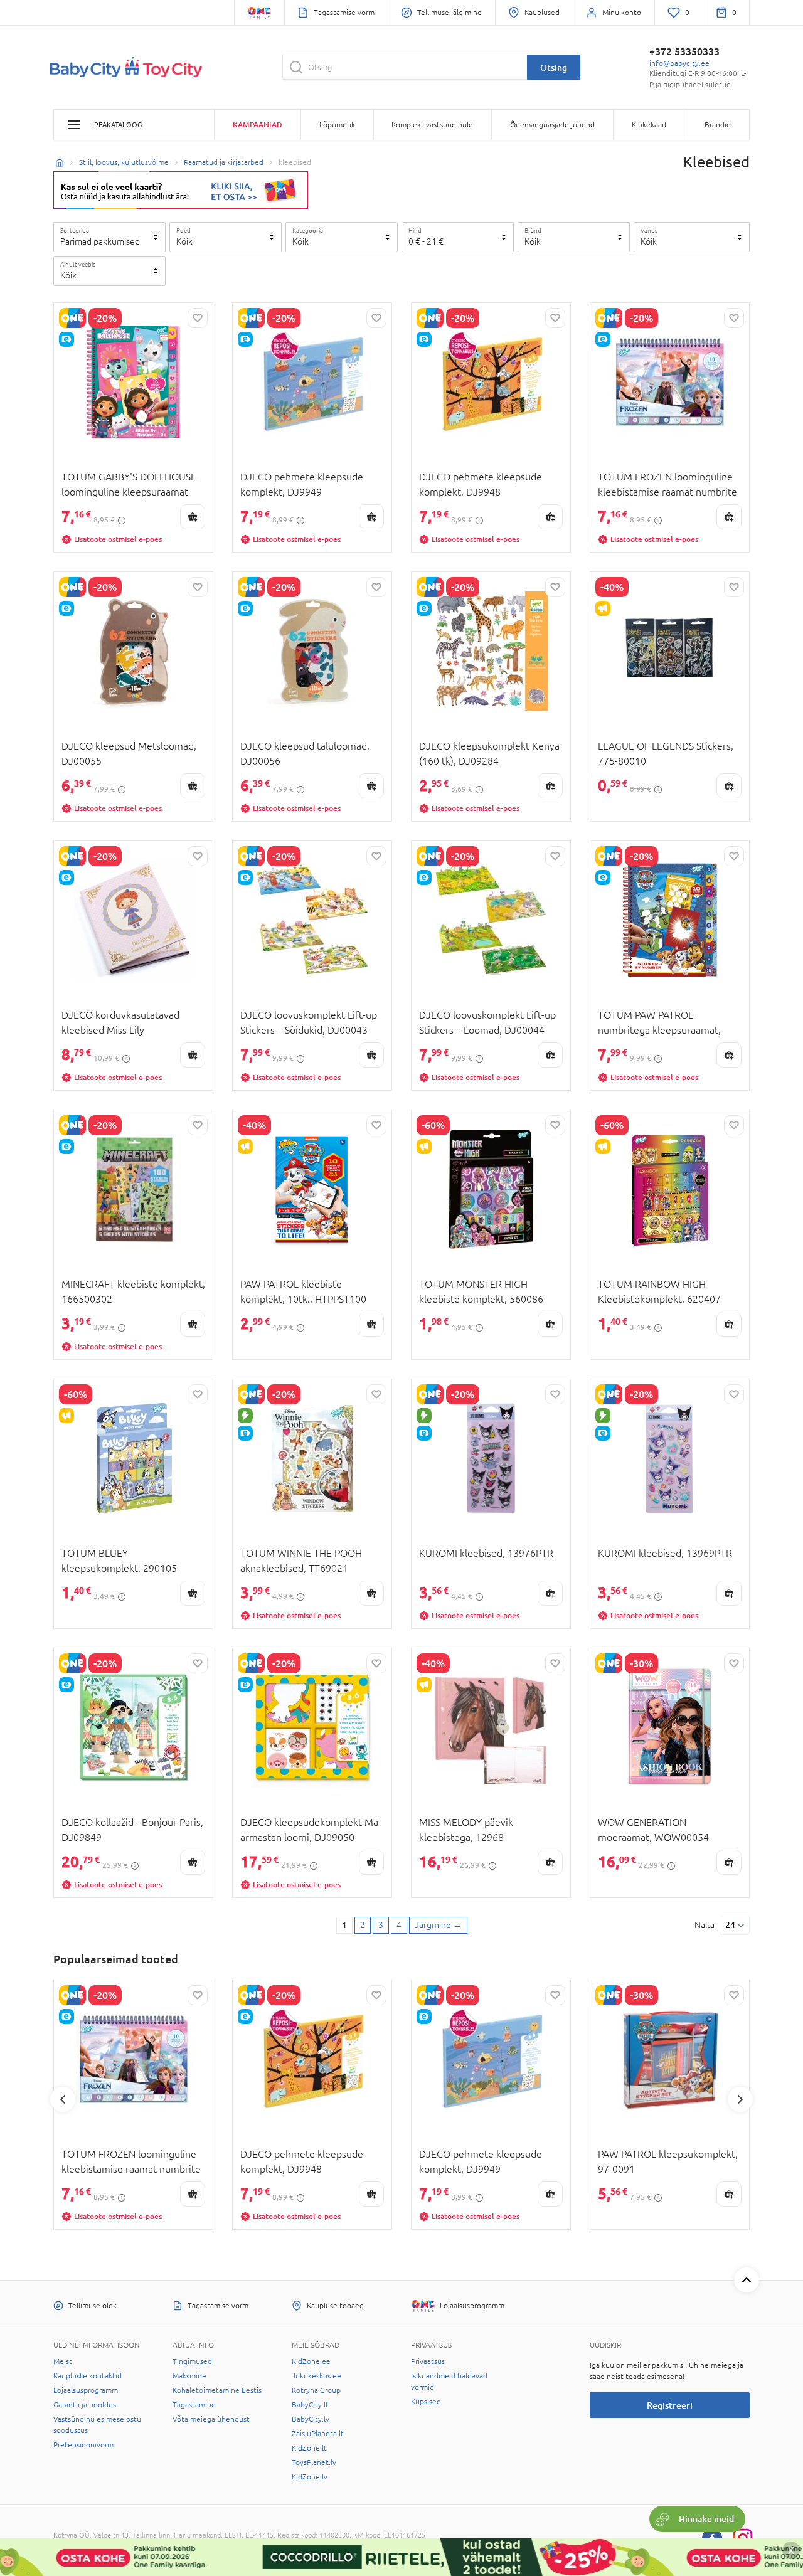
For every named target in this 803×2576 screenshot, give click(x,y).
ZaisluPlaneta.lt (318, 2434)
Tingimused (192, 2361)
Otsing (554, 67)
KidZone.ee (311, 2361)
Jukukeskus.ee (316, 2376)
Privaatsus (428, 2361)
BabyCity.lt (310, 2405)
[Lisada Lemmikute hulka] (198, 318)
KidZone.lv (310, 2477)
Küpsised (426, 2402)
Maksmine (189, 2376)
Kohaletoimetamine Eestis (217, 2390)
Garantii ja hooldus (85, 2405)
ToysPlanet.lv (314, 2462)
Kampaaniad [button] (258, 125)
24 (730, 1925)
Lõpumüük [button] (337, 125)
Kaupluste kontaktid (88, 2376)
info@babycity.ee (679, 63)
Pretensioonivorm (83, 2445)
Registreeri (670, 2405)
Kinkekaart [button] (650, 125)
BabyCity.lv (311, 2419)
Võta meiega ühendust (211, 2419)
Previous (63, 2099)
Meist (63, 2361)
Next (740, 2099)
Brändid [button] (718, 125)
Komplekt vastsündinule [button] (432, 125)
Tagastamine (194, 2405)
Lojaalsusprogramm (86, 2390)
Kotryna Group (316, 2390)
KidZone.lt (309, 2448)
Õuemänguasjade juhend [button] (552, 125)
